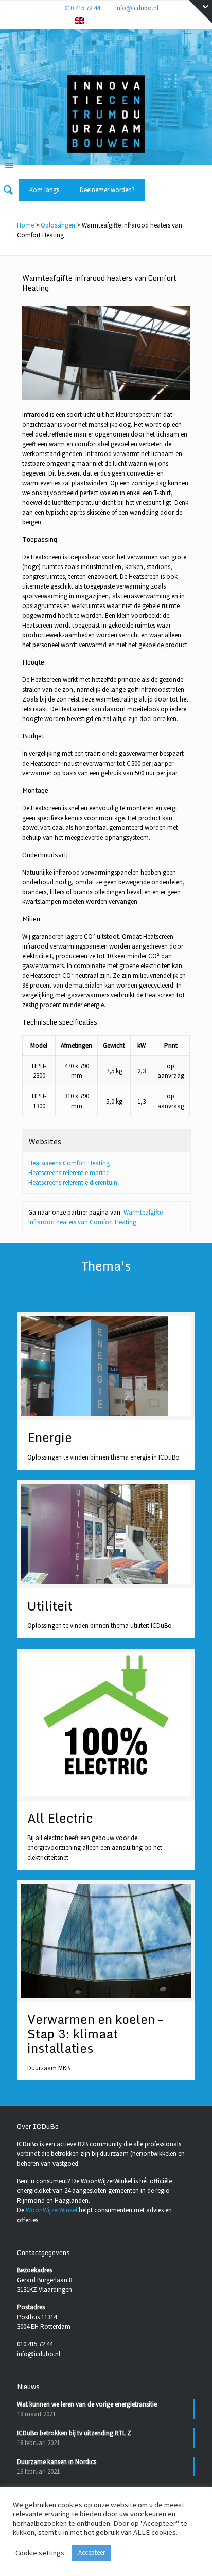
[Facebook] (92, 21)
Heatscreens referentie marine (69, 1173)
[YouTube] (132, 21)
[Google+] (105, 21)
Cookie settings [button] (40, 2553)
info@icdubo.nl (137, 8)
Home (25, 225)
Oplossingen (58, 225)
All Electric (60, 1818)
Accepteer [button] (92, 2553)
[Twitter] (119, 21)
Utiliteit (50, 1606)
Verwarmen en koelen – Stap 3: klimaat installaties (95, 2033)
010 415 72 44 (82, 8)
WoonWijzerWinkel (51, 2210)
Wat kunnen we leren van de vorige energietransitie (87, 2404)
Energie (50, 1437)
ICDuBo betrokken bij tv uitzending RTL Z (74, 2433)
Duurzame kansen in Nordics (57, 2462)
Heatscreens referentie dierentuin (73, 1182)
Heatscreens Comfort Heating (69, 1163)
